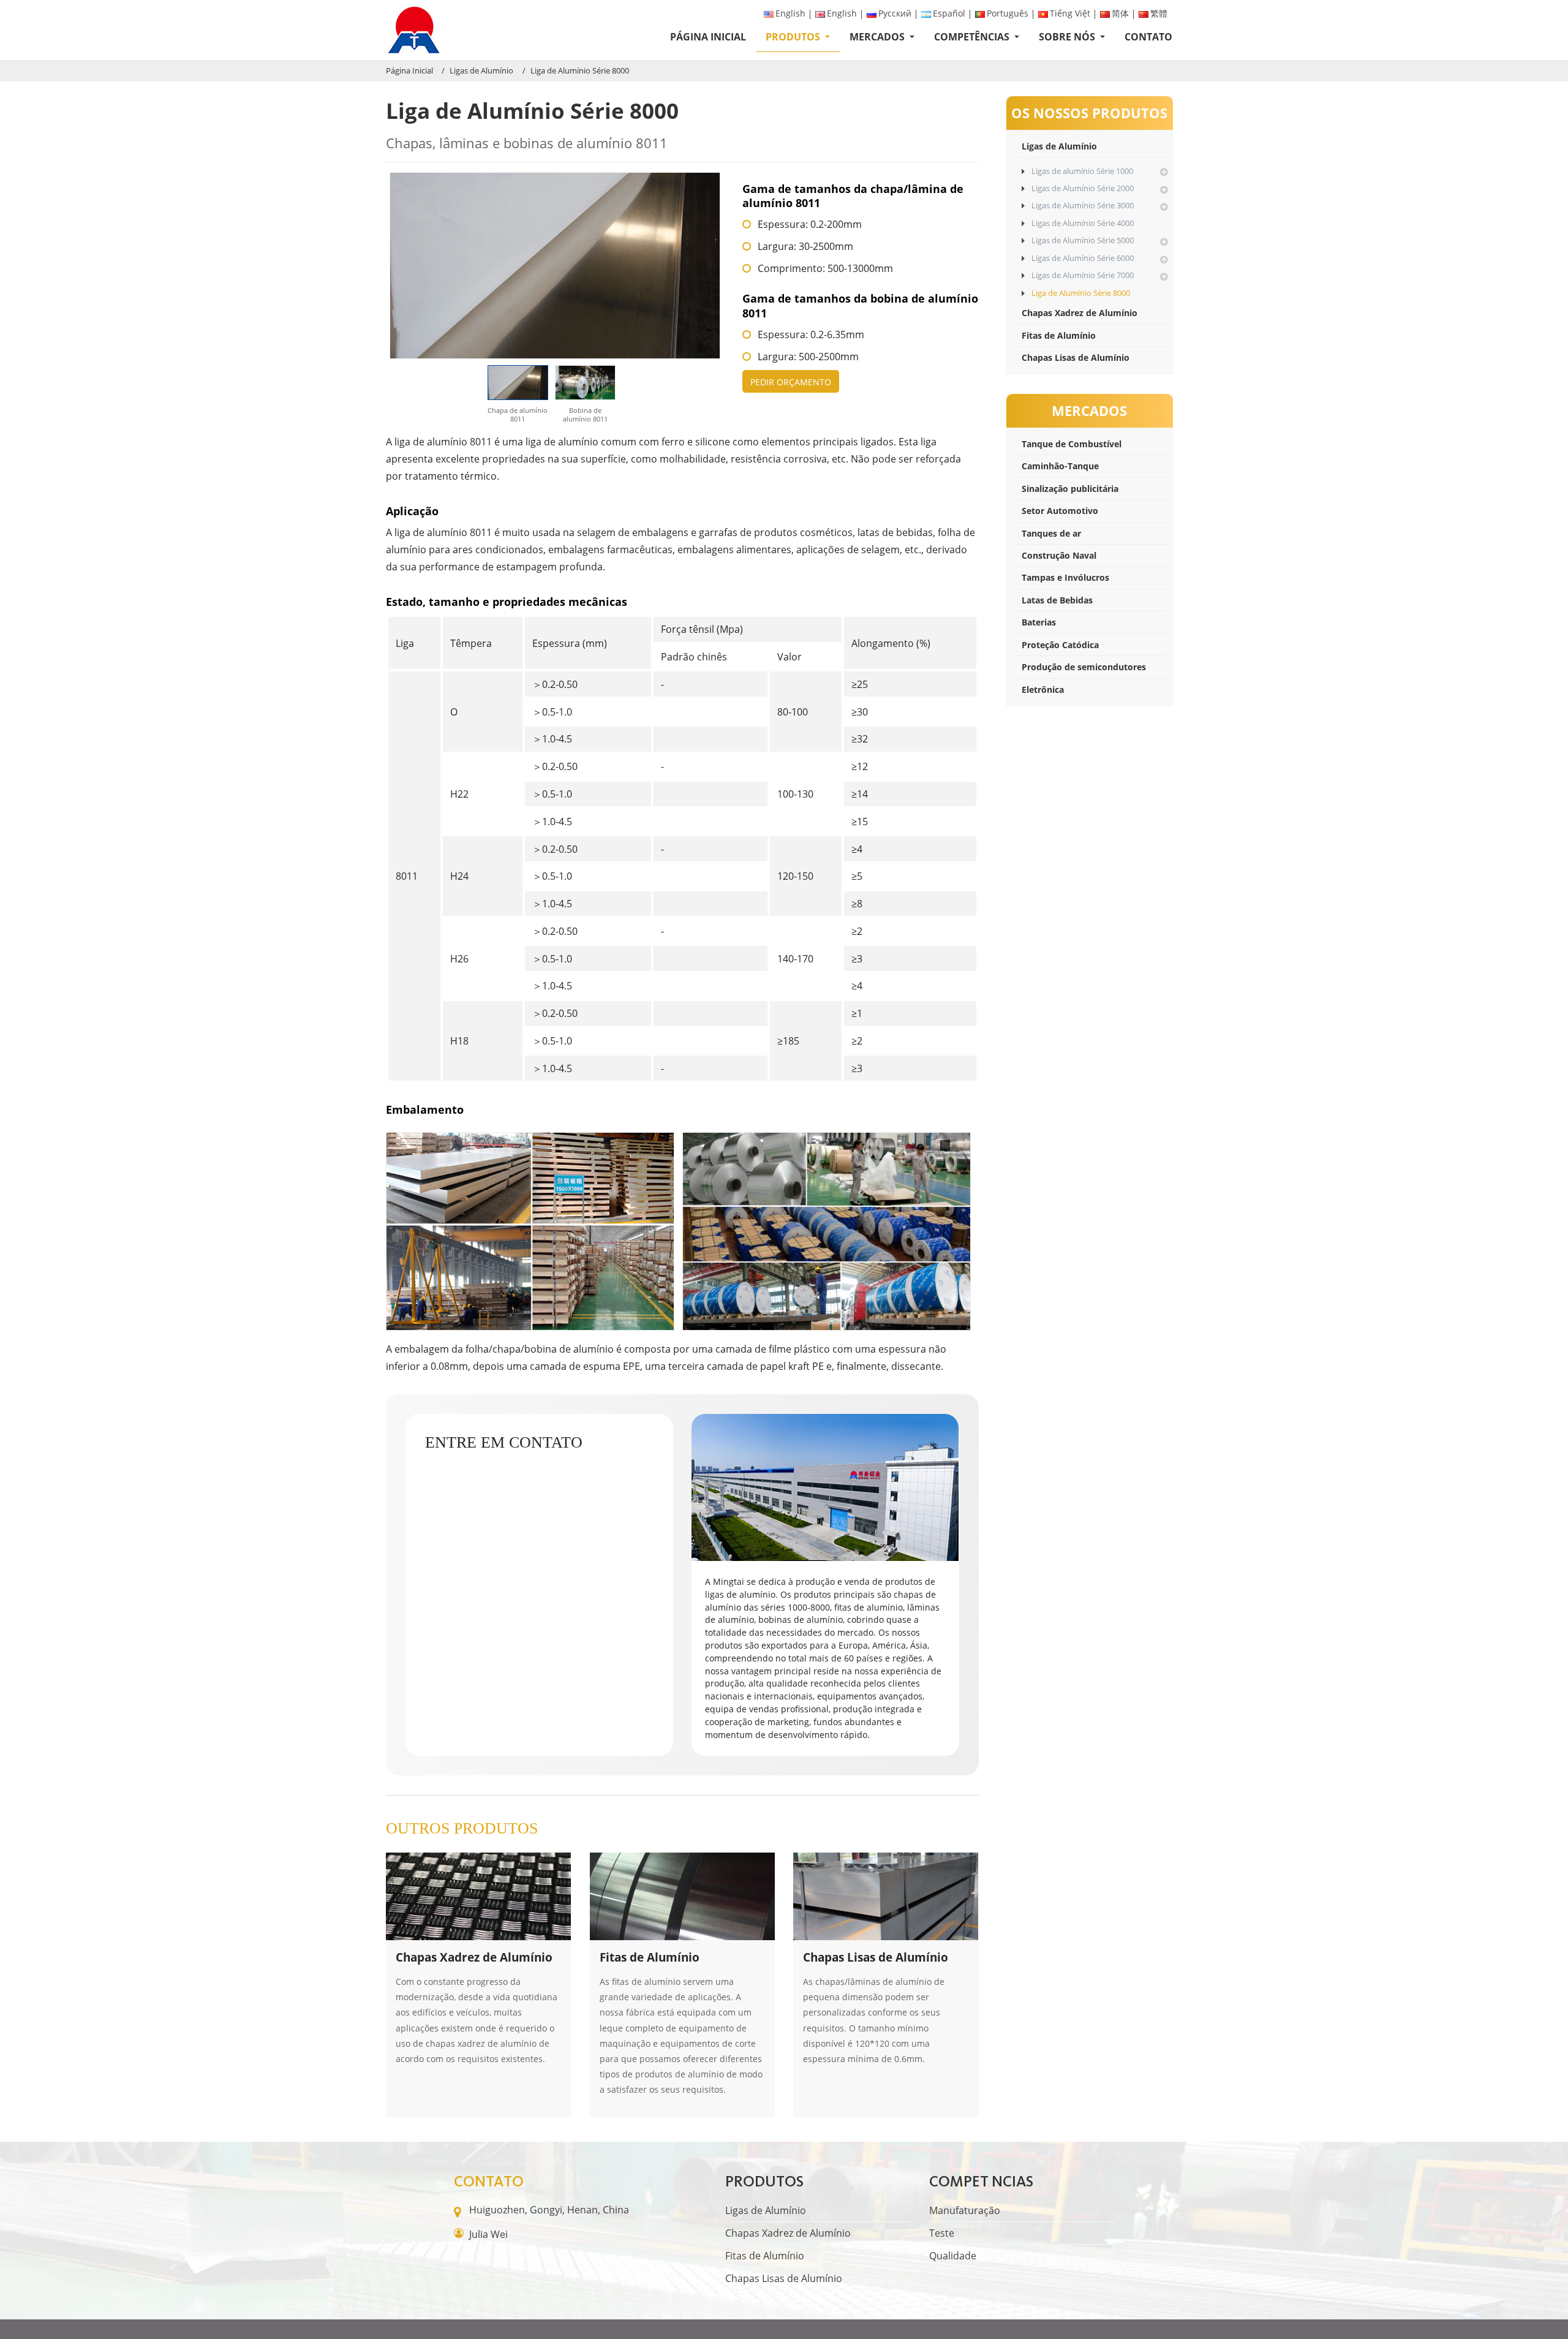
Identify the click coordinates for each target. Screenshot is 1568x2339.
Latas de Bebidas (1057, 600)
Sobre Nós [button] (1068, 37)
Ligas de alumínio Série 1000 (1082, 171)
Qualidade (953, 2256)
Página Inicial (708, 37)
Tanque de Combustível (1072, 444)
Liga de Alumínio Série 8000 (1081, 293)
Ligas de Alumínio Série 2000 (1083, 188)
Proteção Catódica (1060, 645)
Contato (1148, 37)
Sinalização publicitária (1070, 489)
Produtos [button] (794, 37)
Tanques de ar (1051, 533)
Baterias (1039, 622)
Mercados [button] (878, 37)
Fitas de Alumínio (1059, 335)
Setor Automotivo (1060, 511)
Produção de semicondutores (1084, 667)
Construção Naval (1059, 555)
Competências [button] (973, 37)
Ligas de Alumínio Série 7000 (1083, 275)
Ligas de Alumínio (481, 70)
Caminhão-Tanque (1060, 466)
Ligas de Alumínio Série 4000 (1083, 223)
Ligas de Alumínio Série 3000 (1083, 205)
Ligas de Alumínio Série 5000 (1083, 240)
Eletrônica (1043, 690)
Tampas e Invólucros (1065, 577)
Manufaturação (965, 2210)
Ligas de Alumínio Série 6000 (1083, 258)
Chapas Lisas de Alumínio (1076, 357)
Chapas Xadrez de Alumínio (1080, 313)
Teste (942, 2233)
